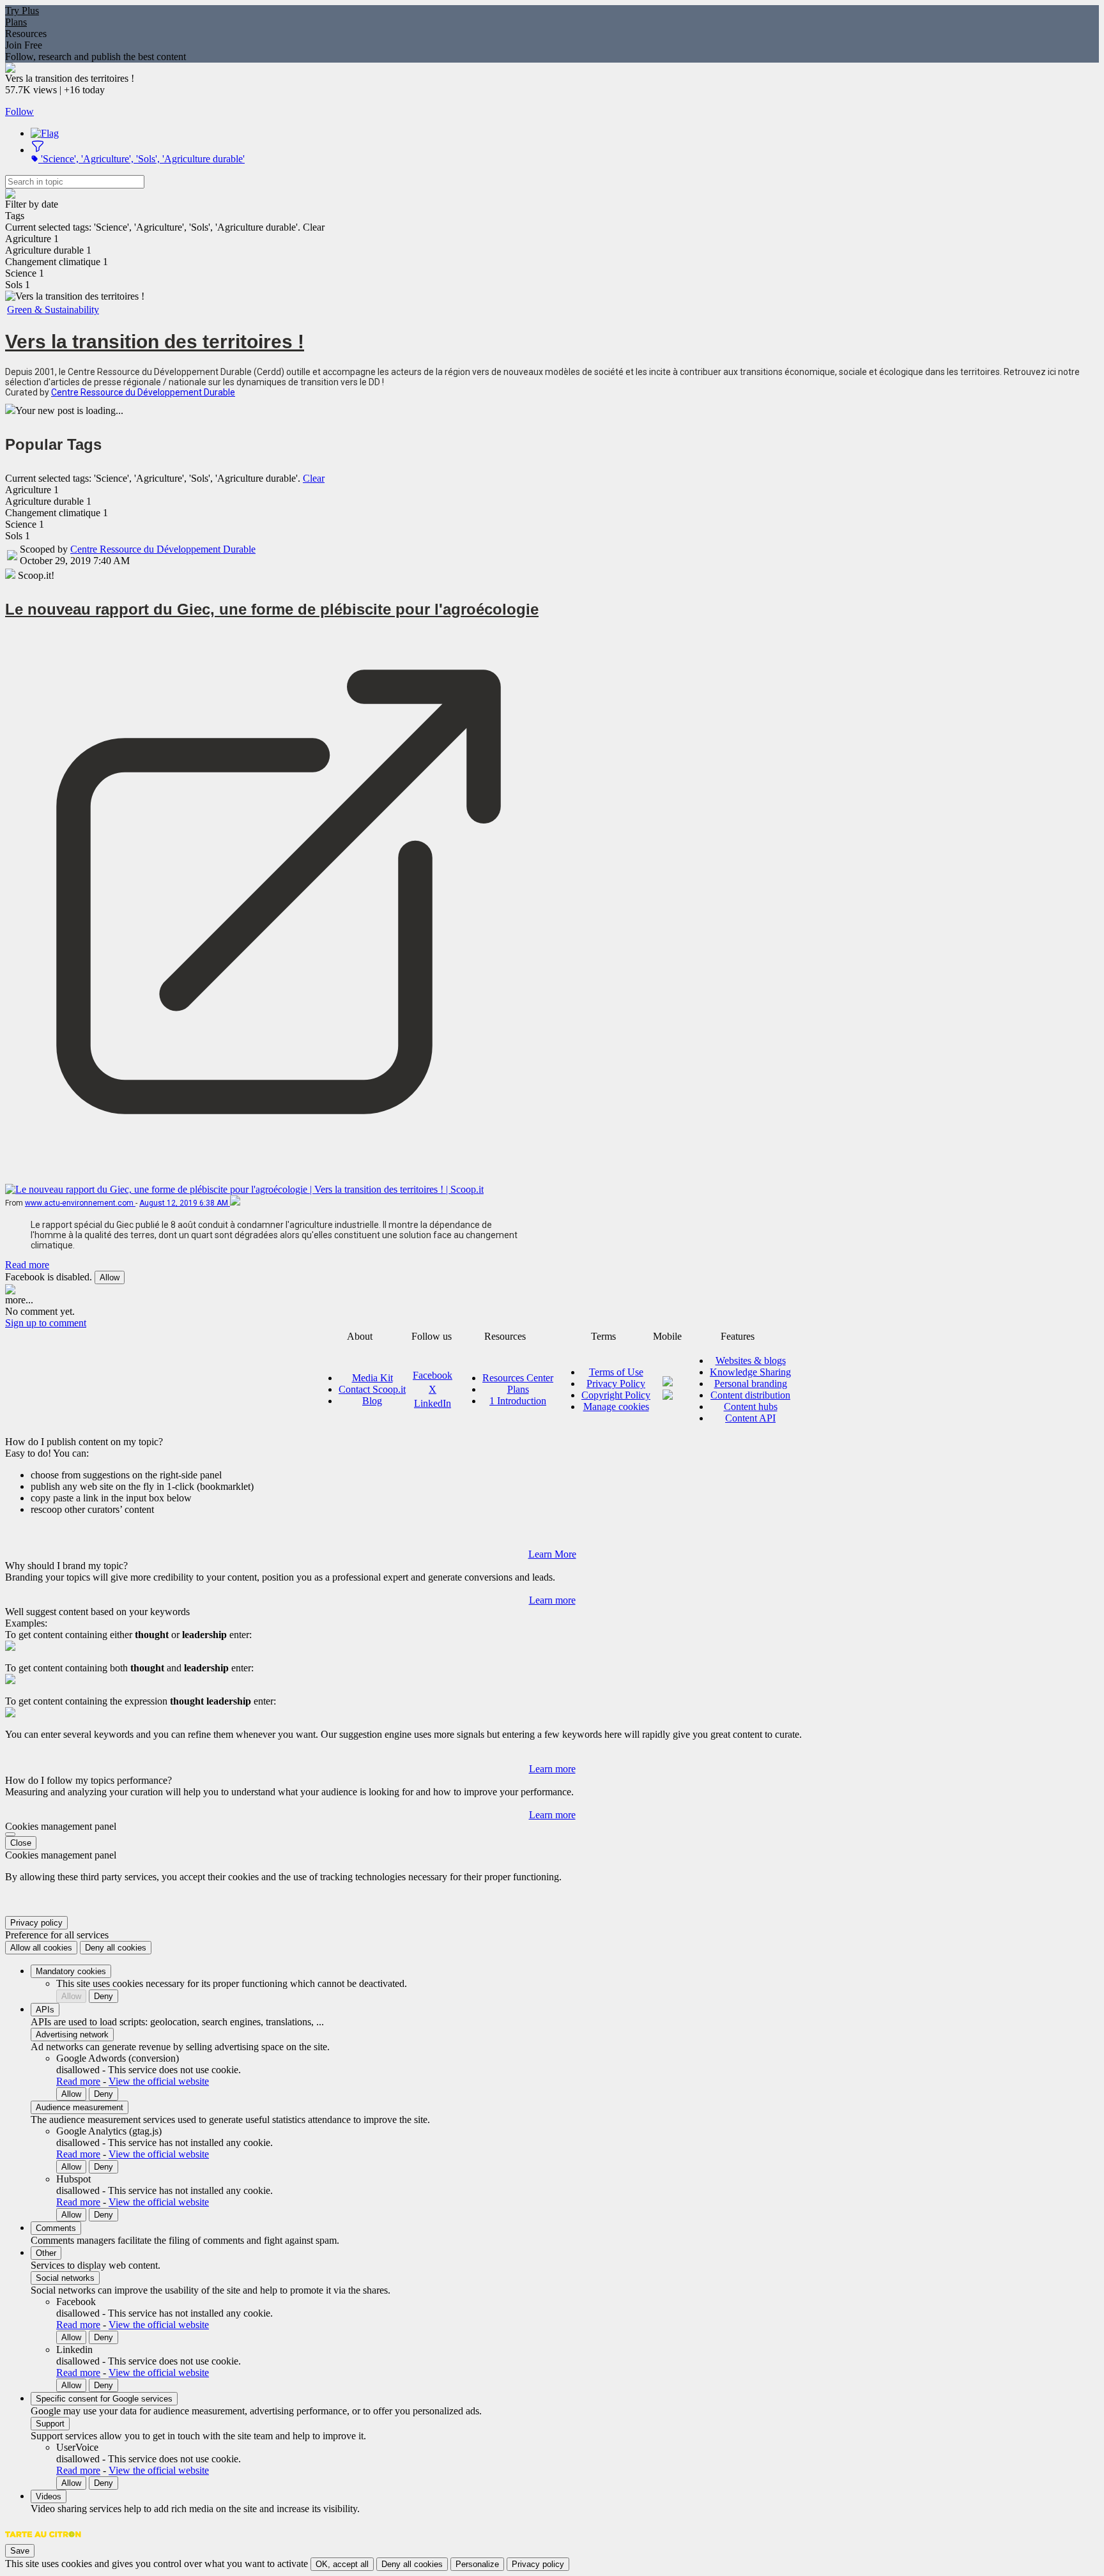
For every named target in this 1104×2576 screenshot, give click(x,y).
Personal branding (751, 1384)
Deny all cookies (116, 1948)
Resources (26, 34)
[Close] (10, 1834)
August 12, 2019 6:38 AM (185, 1203)
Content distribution (750, 1395)
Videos (49, 2496)
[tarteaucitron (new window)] (43, 2541)
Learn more (552, 1600)
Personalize (477, 2564)
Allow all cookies (41, 1948)
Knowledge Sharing (750, 1372)
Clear (314, 478)
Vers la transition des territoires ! (155, 341)
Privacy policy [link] (36, 1923)
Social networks (65, 2278)
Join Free (24, 45)
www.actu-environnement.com (80, 1203)
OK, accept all (342, 2564)
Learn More (552, 1554)
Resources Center (518, 1378)
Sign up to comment (46, 1323)
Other (46, 2253)
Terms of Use (616, 1372)
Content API (750, 1418)
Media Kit (372, 1378)
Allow (110, 1277)
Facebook (433, 1375)
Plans (16, 22)
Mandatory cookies (71, 1971)
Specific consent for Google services (104, 2399)
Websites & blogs (751, 1361)
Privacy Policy (616, 1384)
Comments (56, 2228)
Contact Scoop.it (372, 1389)
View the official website (159, 2081)
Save (20, 2551)
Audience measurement (80, 2107)
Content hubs (751, 1407)
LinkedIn (433, 1403)
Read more (27, 1265)
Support (50, 2424)
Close (21, 1843)
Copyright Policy (616, 1395)
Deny (103, 1996)
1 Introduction (518, 1401)
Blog (372, 1401)
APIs (45, 2010)
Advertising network (72, 2035)
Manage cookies (616, 1407)
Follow (19, 111)
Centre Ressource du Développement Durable (143, 392)
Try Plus (22, 11)
